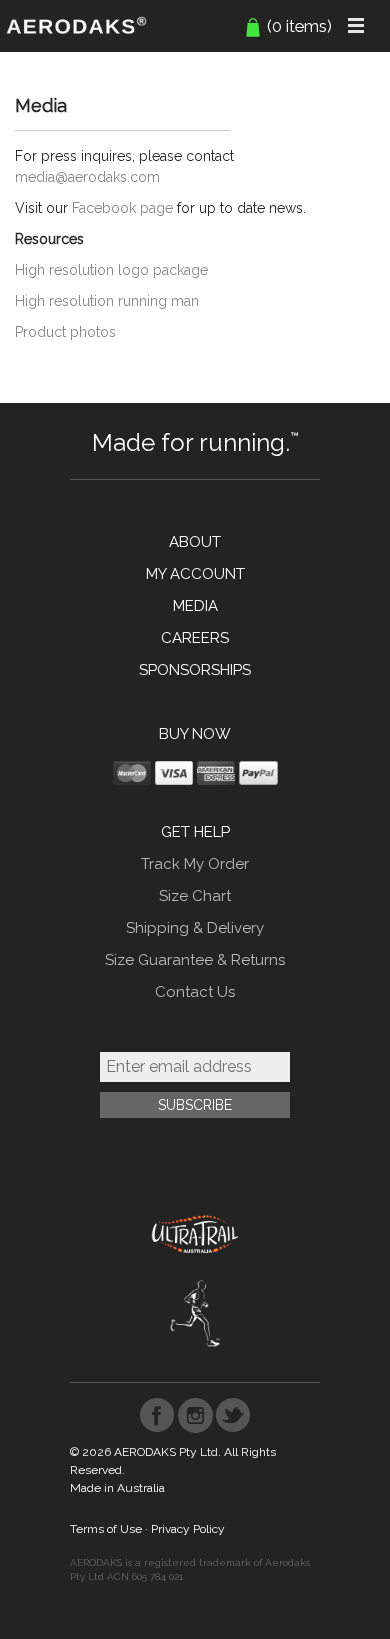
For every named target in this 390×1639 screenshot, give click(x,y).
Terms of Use (106, 1529)
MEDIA (195, 606)
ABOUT (195, 542)
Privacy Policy (188, 1529)
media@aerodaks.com (87, 177)
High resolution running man (107, 301)
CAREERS (195, 638)
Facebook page (122, 208)
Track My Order (195, 864)
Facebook (157, 1415)
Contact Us (195, 992)
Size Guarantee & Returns (195, 960)
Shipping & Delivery (195, 928)
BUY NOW (195, 734)
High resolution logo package (111, 270)
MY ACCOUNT (195, 574)
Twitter (233, 1415)
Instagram (195, 1415)
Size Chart (195, 896)
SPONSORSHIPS (195, 670)
